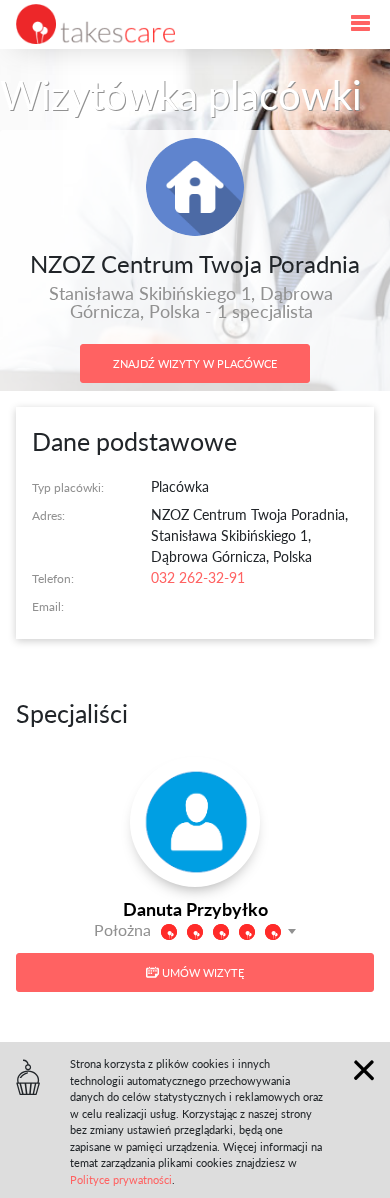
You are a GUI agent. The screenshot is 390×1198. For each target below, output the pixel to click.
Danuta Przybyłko (195, 908)
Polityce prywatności (121, 1179)
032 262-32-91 (198, 577)
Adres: (48, 515)
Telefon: (53, 578)
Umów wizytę (201, 972)
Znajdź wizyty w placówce (195, 363)
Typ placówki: (68, 487)
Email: (48, 606)
